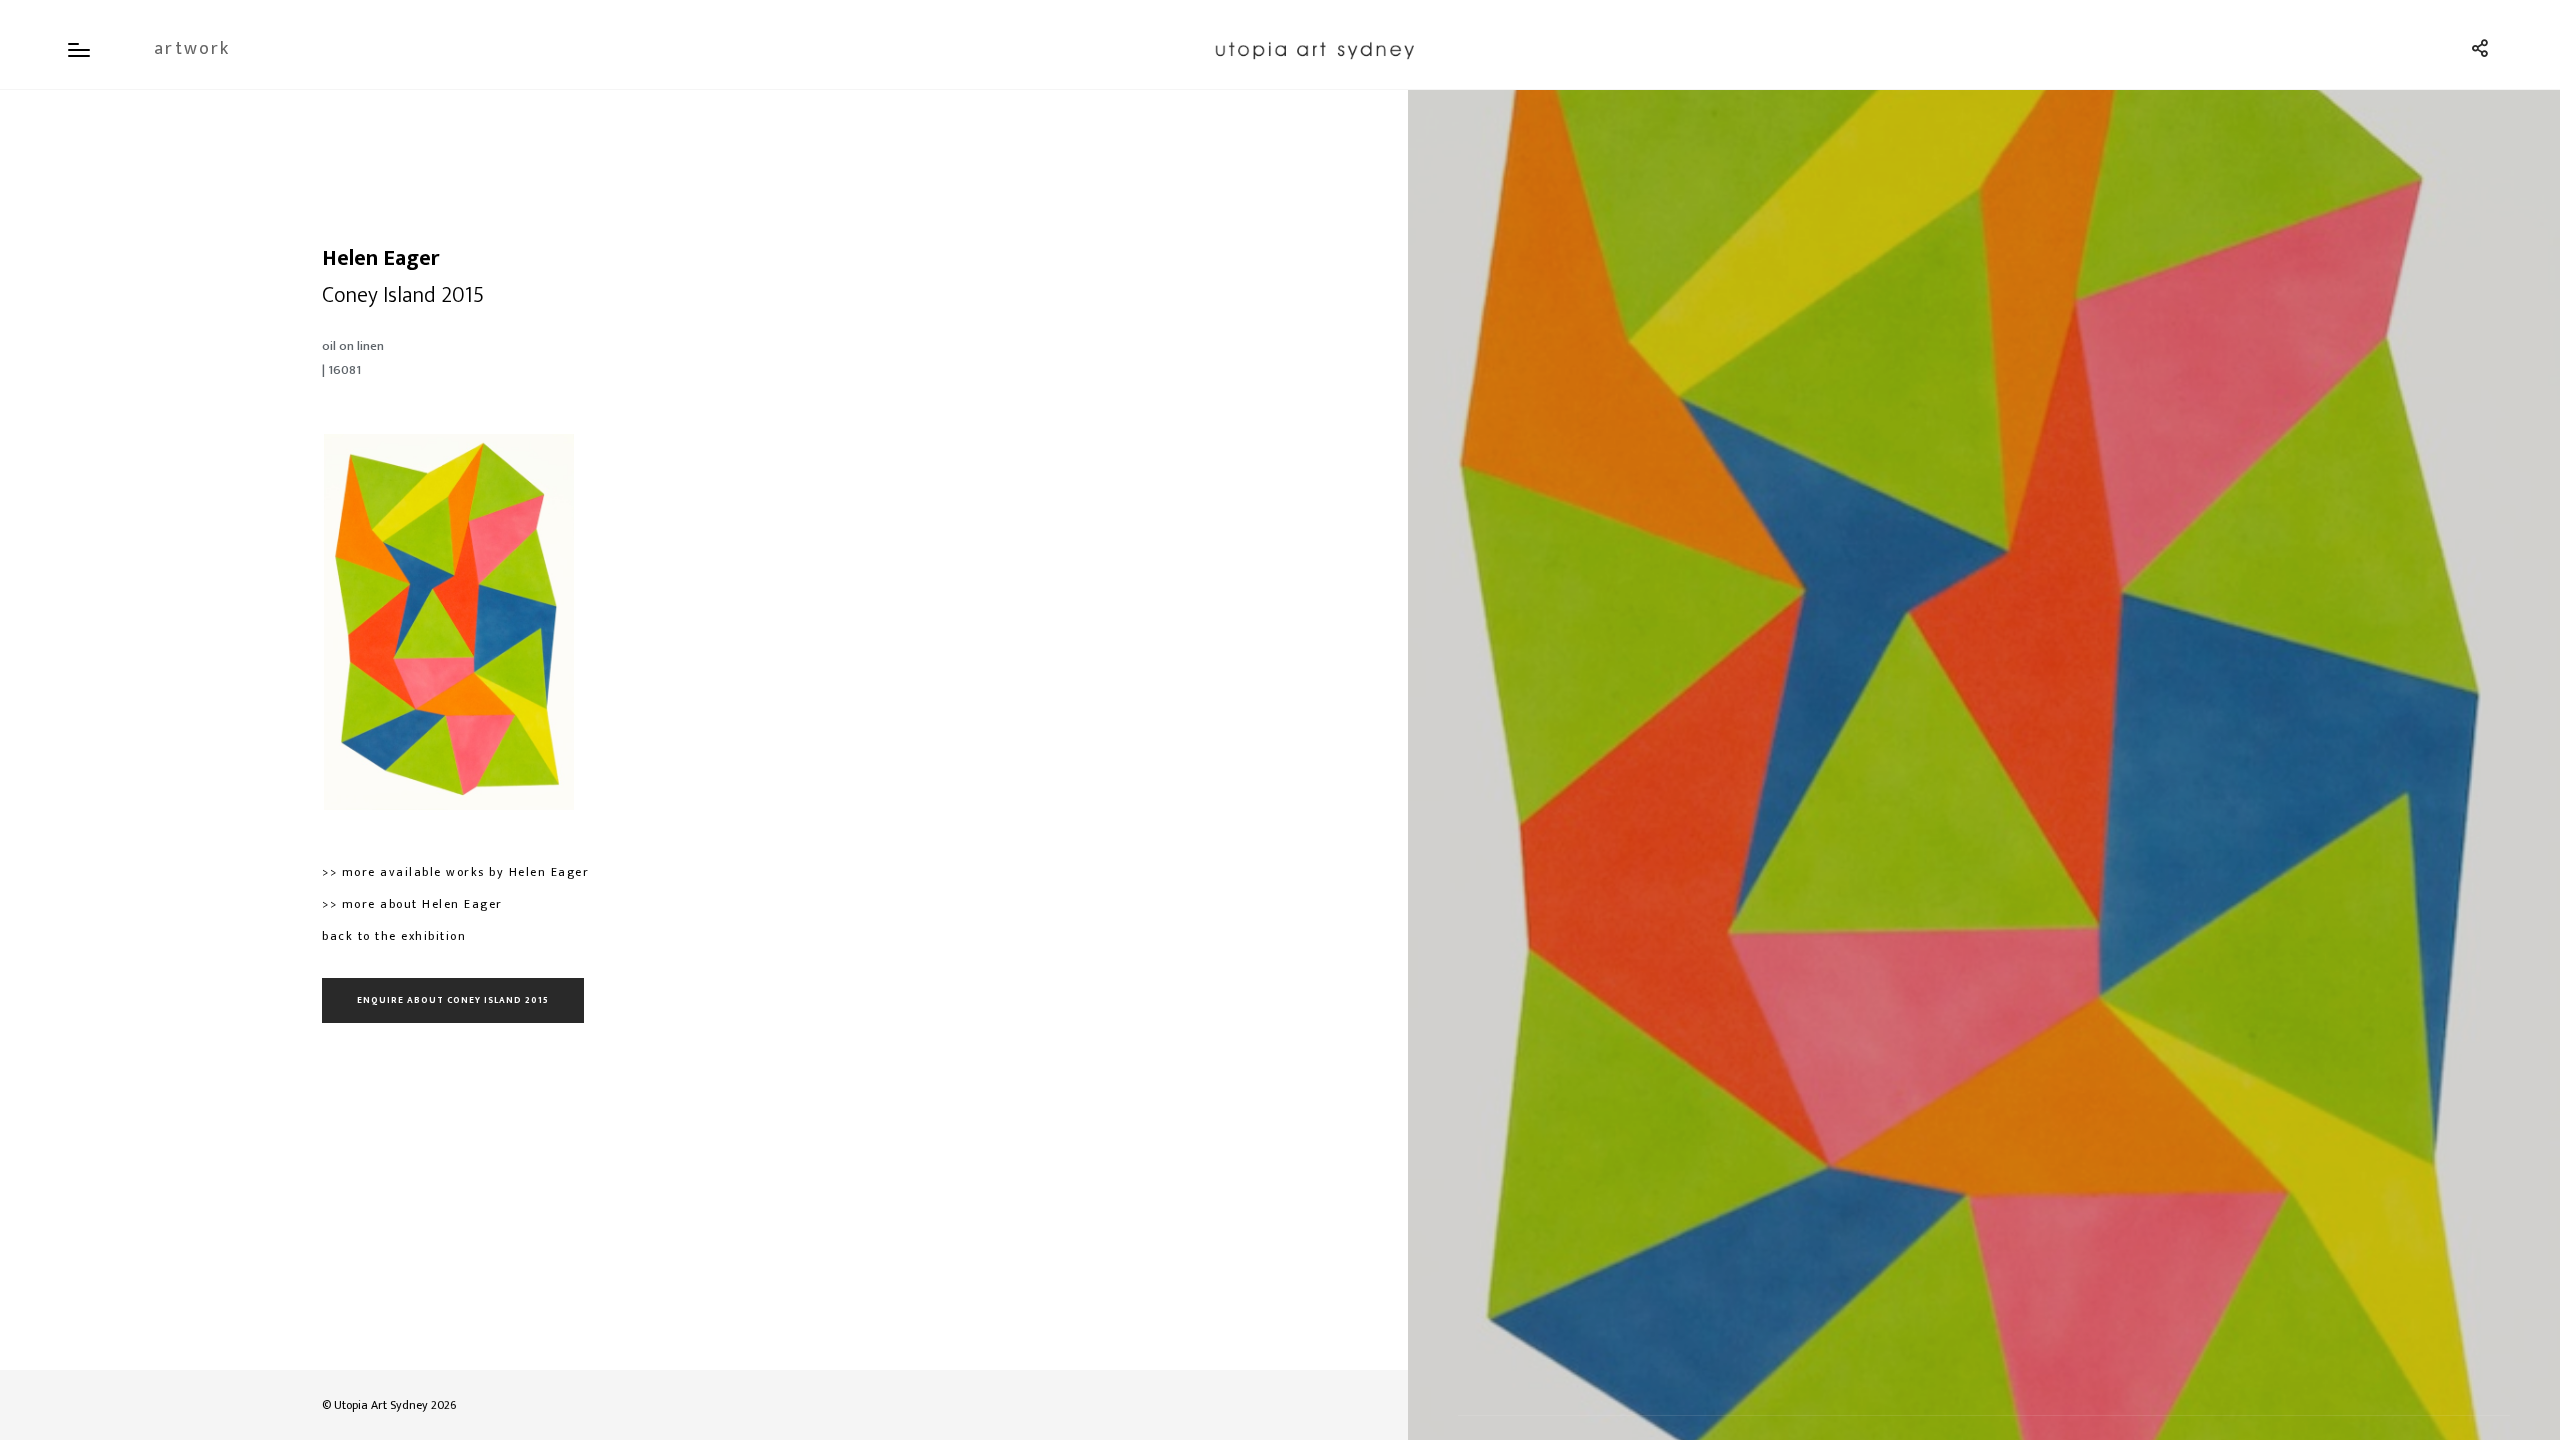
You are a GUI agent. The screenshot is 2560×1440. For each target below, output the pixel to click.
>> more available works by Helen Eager (455, 872)
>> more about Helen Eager (412, 904)
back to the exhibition (394, 936)
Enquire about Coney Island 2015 (453, 1000)
